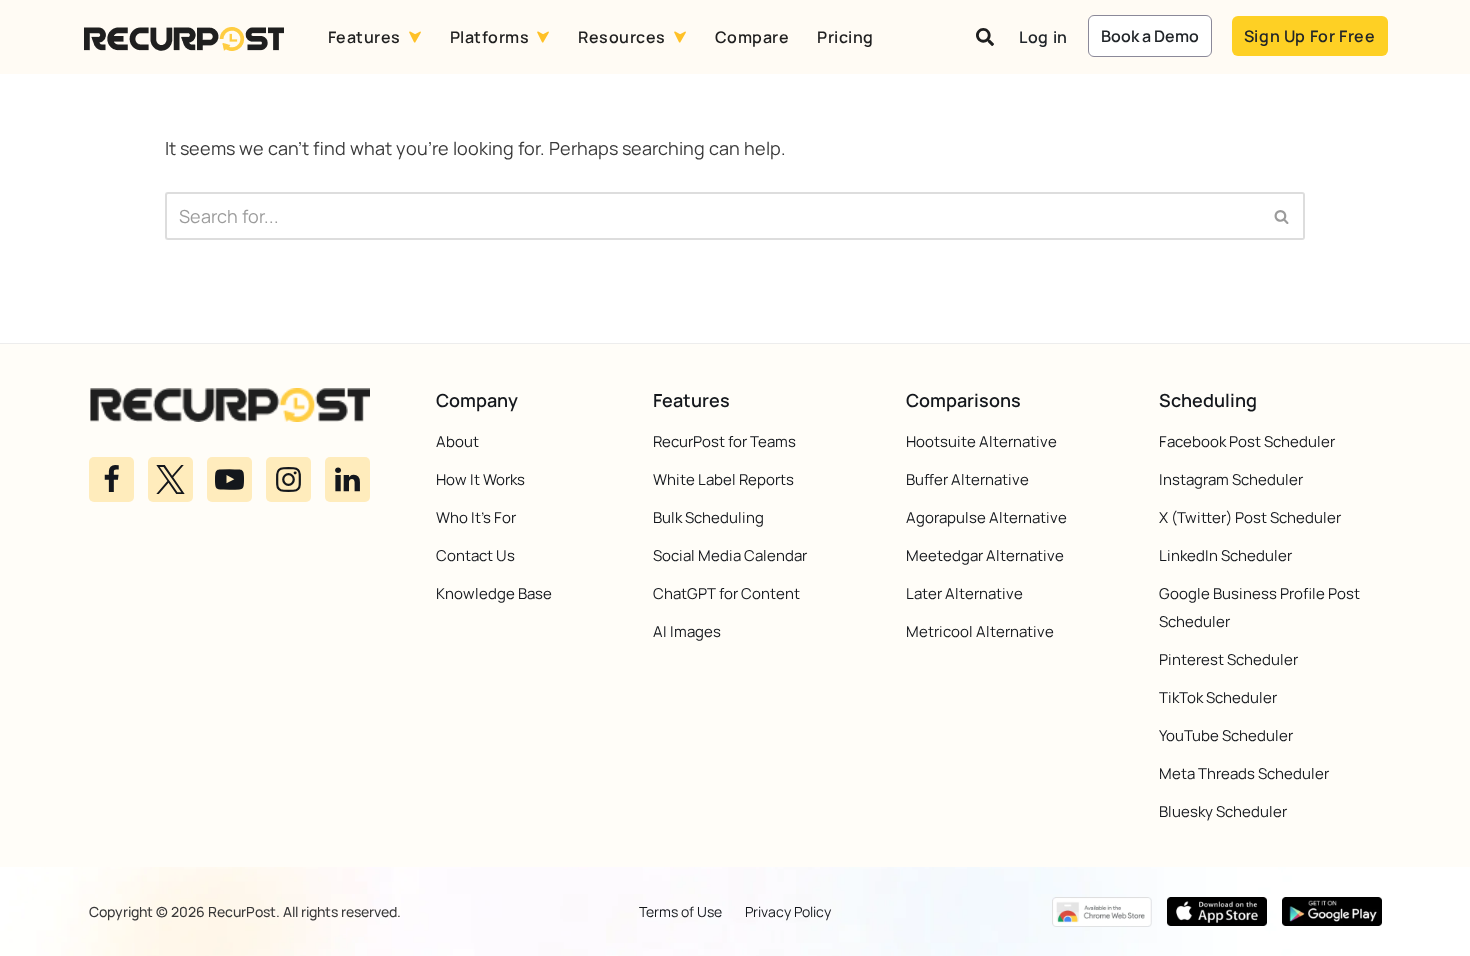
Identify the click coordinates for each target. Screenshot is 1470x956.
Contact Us (475, 555)
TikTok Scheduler (1218, 697)
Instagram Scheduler (1231, 479)
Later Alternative (964, 593)
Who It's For (476, 517)
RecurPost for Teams (724, 441)
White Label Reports (723, 479)
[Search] (1282, 216)
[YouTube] (229, 478)
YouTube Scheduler (1226, 735)
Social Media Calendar (730, 555)
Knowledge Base (494, 593)
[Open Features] (415, 37)
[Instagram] (288, 478)
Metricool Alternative (980, 631)
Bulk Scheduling (708, 517)
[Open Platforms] (543, 37)
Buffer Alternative (967, 479)
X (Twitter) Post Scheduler (1250, 517)
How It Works (480, 479)
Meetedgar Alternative (985, 555)
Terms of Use (680, 911)
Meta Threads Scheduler (1244, 773)
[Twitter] (170, 478)
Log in (1043, 37)
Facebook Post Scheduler (1247, 441)
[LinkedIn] (347, 478)
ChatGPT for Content (726, 593)
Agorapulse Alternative (986, 517)
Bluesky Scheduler (1223, 811)
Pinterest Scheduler (1228, 659)
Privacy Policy (788, 911)
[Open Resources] (680, 37)
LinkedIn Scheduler (1225, 555)
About (457, 441)
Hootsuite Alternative (981, 441)
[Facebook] (111, 478)
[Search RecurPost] (985, 37)
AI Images (687, 631)
